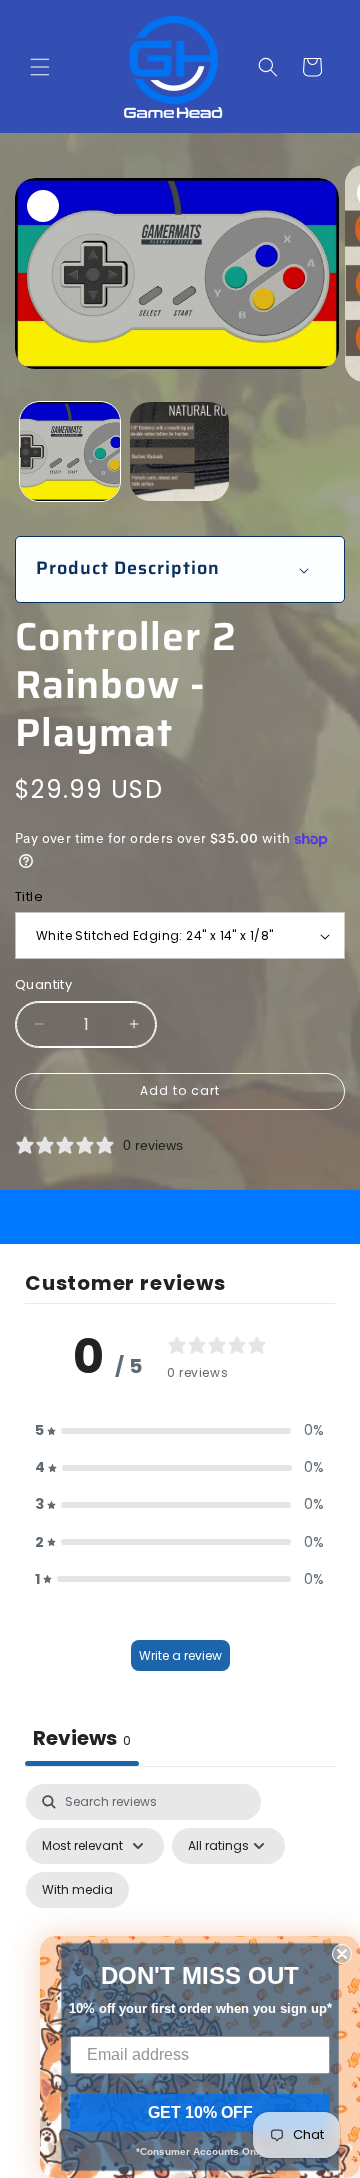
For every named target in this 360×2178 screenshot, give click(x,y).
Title (29, 896)
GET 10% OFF (200, 2112)
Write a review (180, 1655)
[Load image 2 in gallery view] (180, 452)
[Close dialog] (342, 1954)
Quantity (43, 984)
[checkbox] (77, 1890)
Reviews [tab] (82, 1738)
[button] (40, 67)
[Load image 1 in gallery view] (70, 452)
